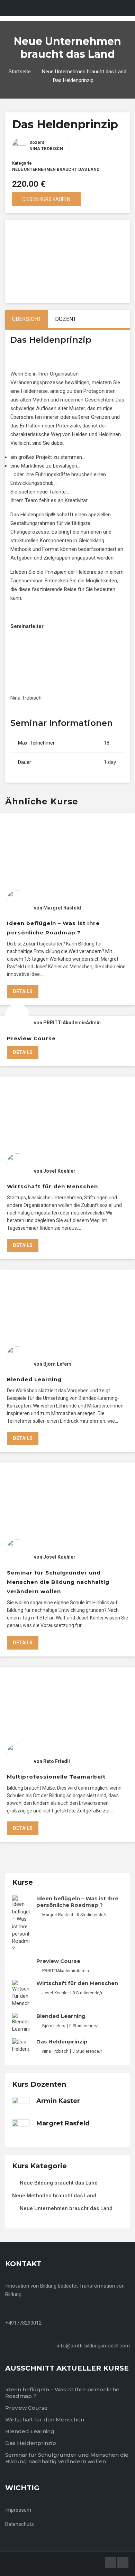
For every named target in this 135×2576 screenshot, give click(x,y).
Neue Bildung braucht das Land (59, 2183)
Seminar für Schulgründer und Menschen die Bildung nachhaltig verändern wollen (58, 1582)
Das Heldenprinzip (62, 2042)
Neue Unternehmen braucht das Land (84, 72)
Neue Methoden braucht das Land (54, 2196)
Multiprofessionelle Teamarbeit (56, 1777)
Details (23, 991)
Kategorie (22, 163)
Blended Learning (34, 1379)
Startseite (20, 72)
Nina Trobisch (46, 149)
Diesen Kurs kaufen (46, 199)
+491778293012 (23, 2323)
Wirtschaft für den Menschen (52, 1186)
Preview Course (31, 1038)
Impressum (18, 2510)
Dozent (37, 142)
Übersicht (27, 319)
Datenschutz (20, 2524)
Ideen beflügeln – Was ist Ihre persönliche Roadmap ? (77, 1902)
